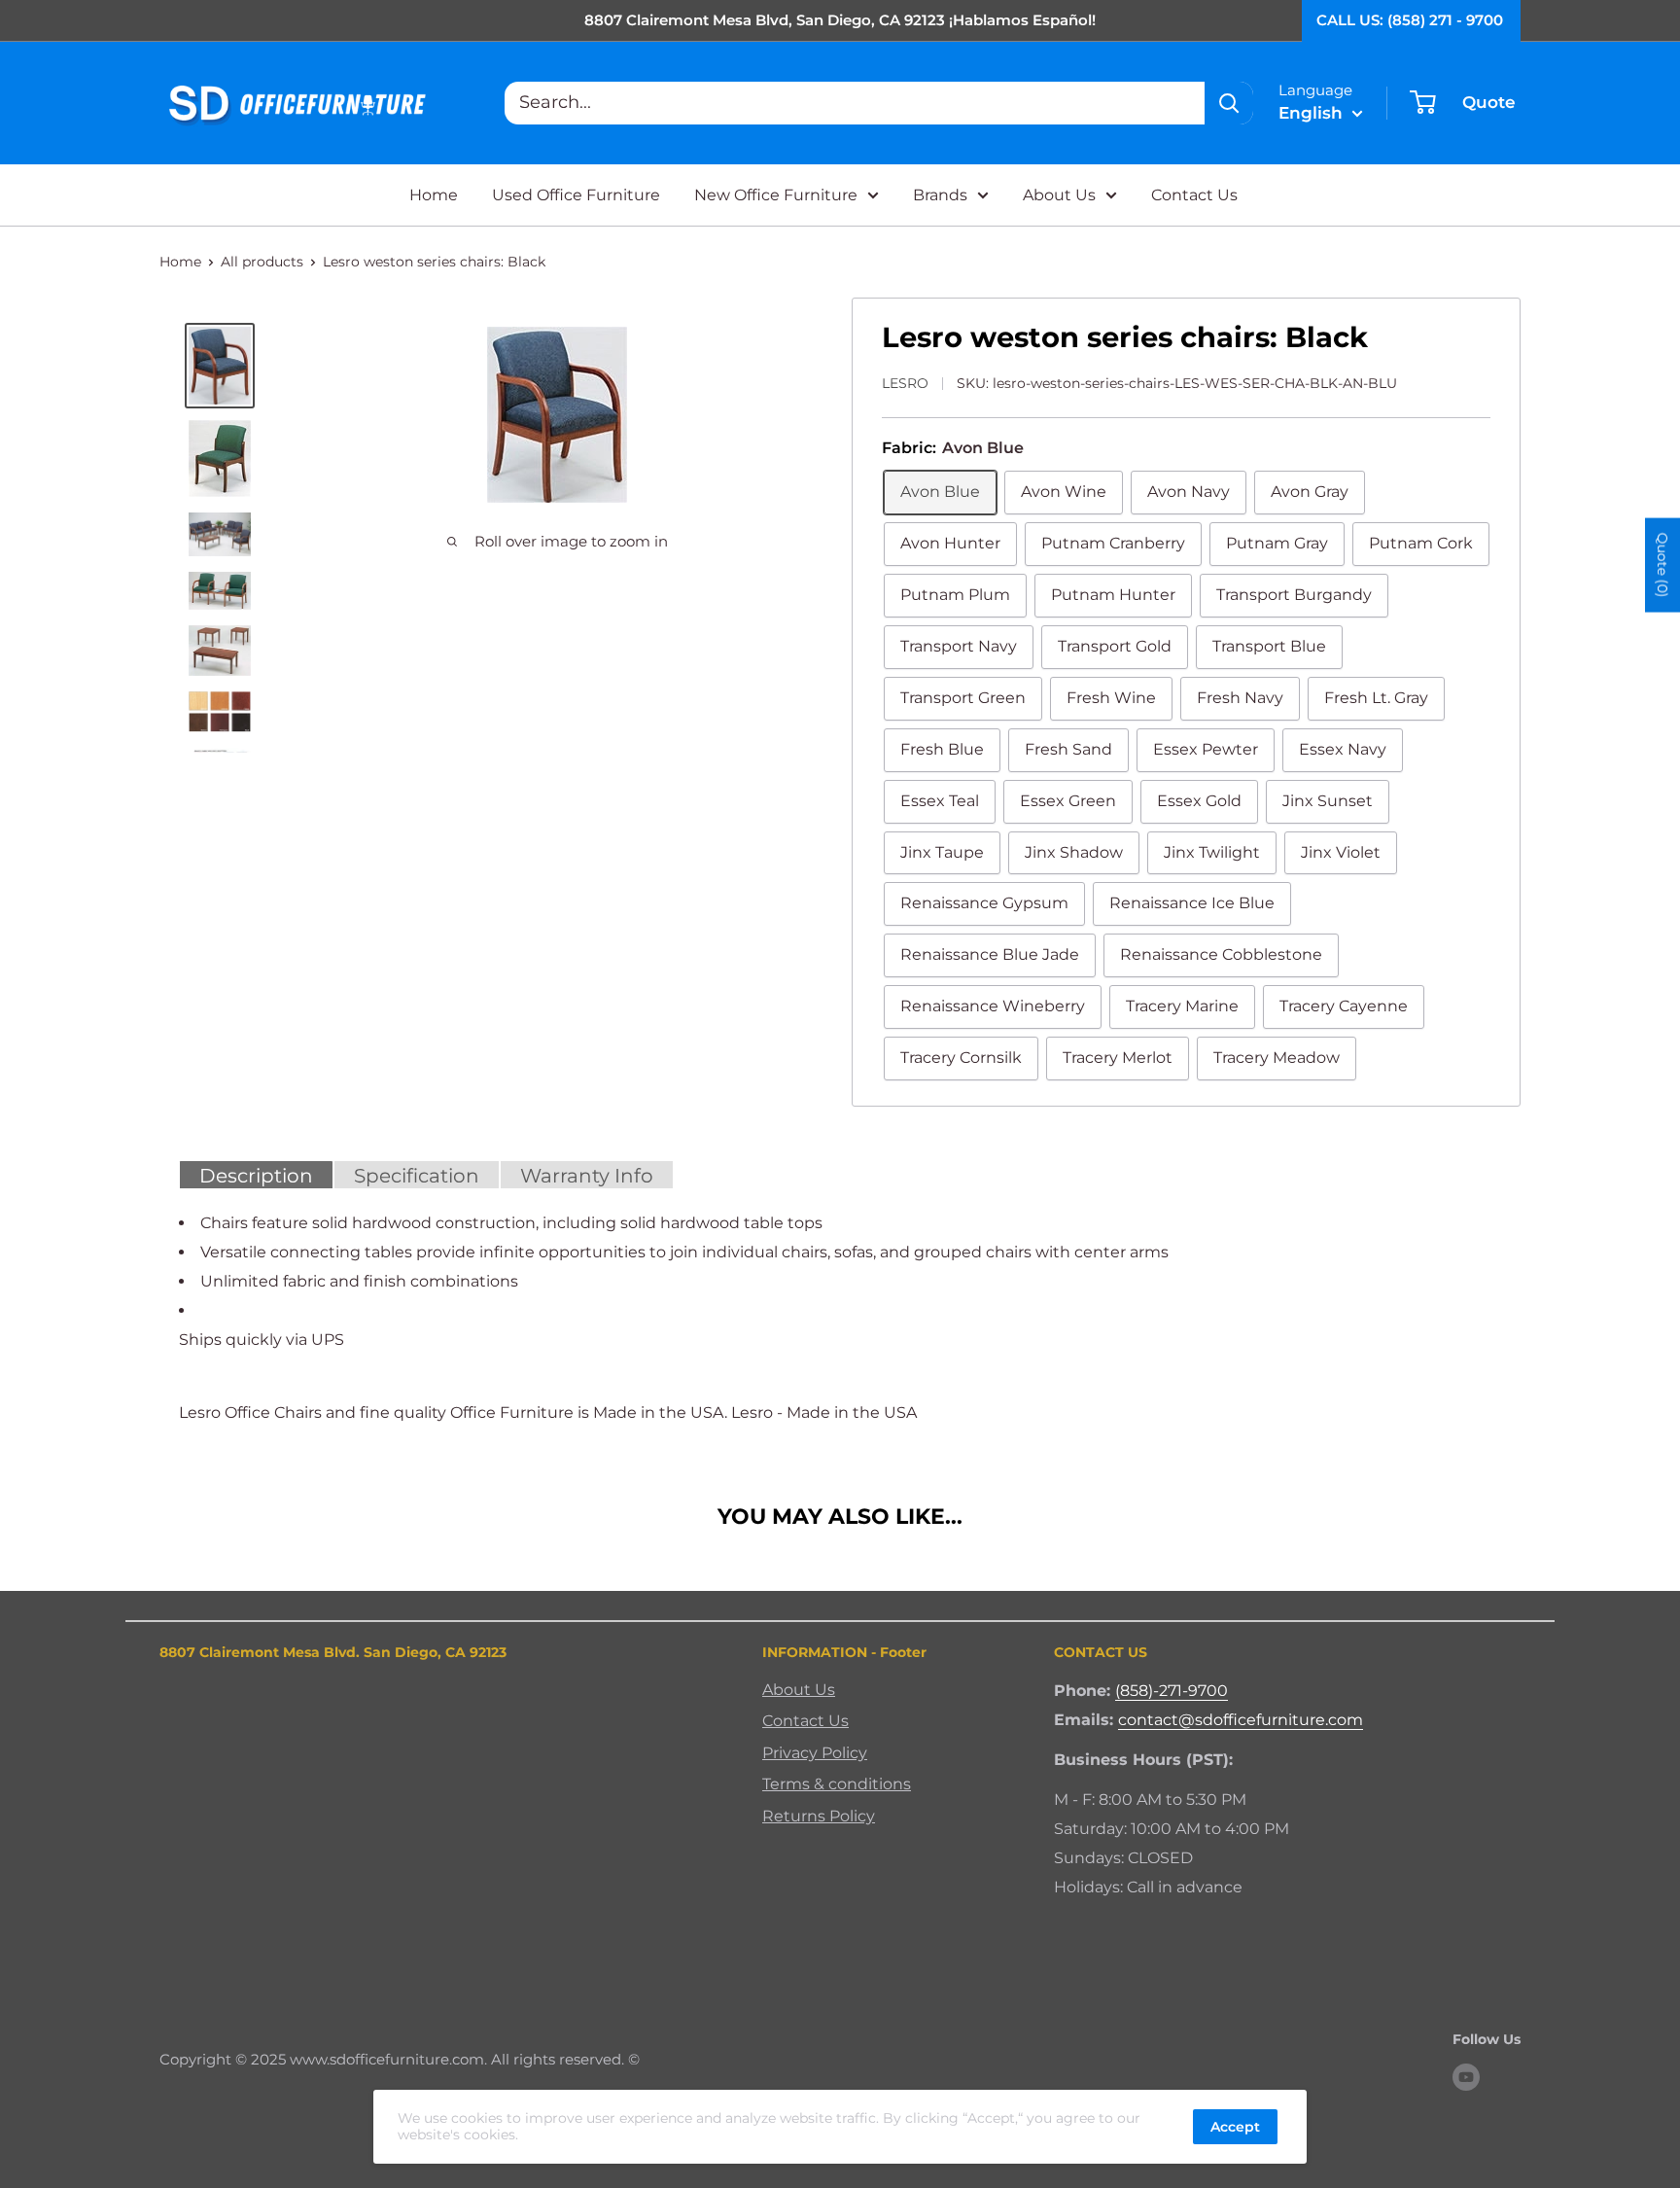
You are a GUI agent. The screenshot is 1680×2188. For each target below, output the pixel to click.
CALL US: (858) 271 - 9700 (1410, 20)
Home (434, 195)
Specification (417, 1176)
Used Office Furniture (576, 195)
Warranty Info (587, 1176)
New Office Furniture (776, 195)
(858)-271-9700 (1172, 1691)
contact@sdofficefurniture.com (1241, 1720)
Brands (940, 195)
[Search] (1229, 103)
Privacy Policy (815, 1753)
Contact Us (1194, 195)
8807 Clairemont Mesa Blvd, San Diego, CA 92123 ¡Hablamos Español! (840, 20)
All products (262, 262)
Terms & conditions (837, 1784)
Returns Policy (819, 1816)
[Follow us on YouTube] (1466, 2076)
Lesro (905, 383)
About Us (1059, 195)
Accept (1235, 2127)
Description (256, 1176)
